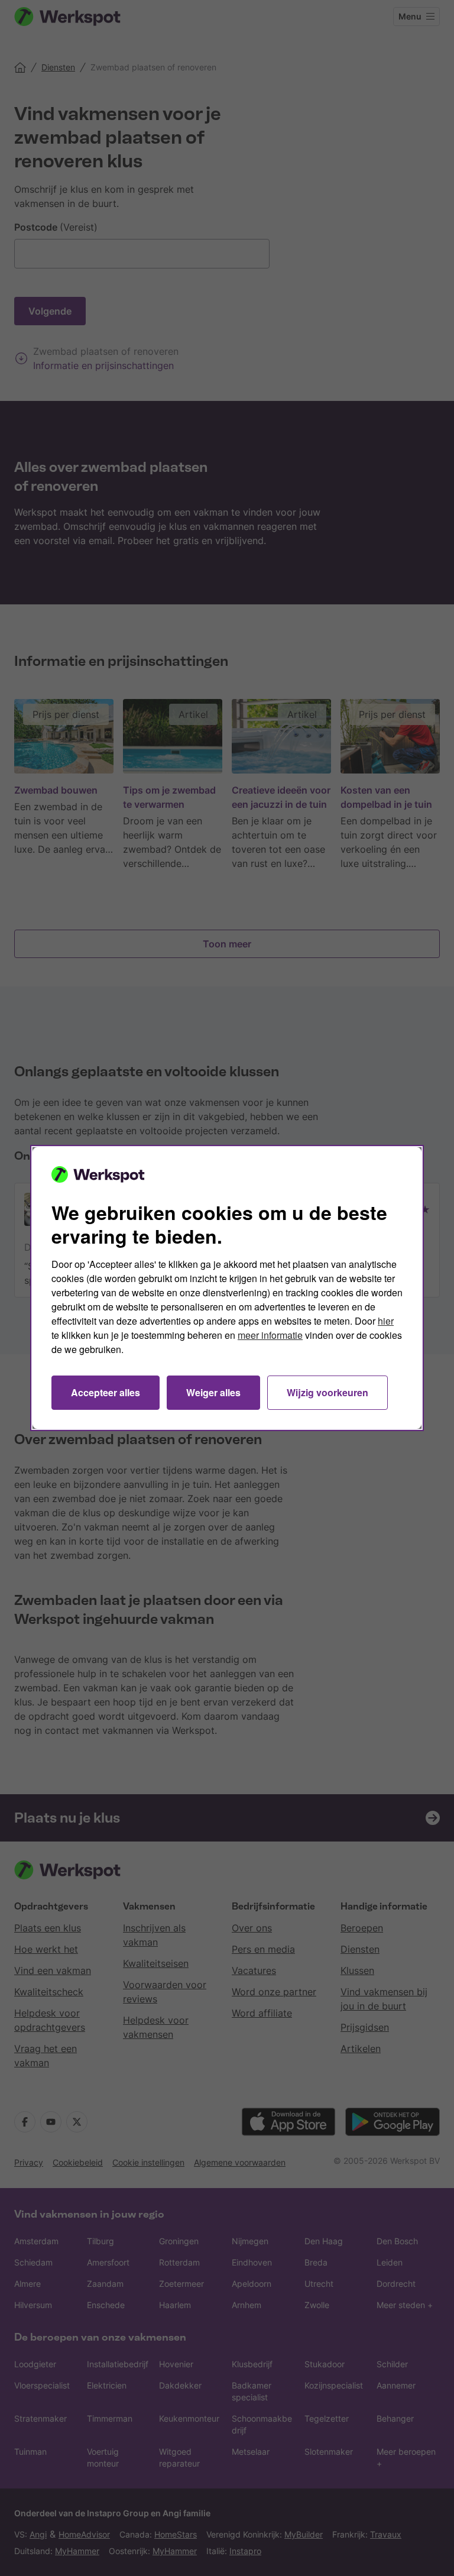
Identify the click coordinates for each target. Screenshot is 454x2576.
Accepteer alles (106, 1392)
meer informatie (270, 1335)
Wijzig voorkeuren (327, 1392)
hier (386, 1321)
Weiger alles (213, 1392)
